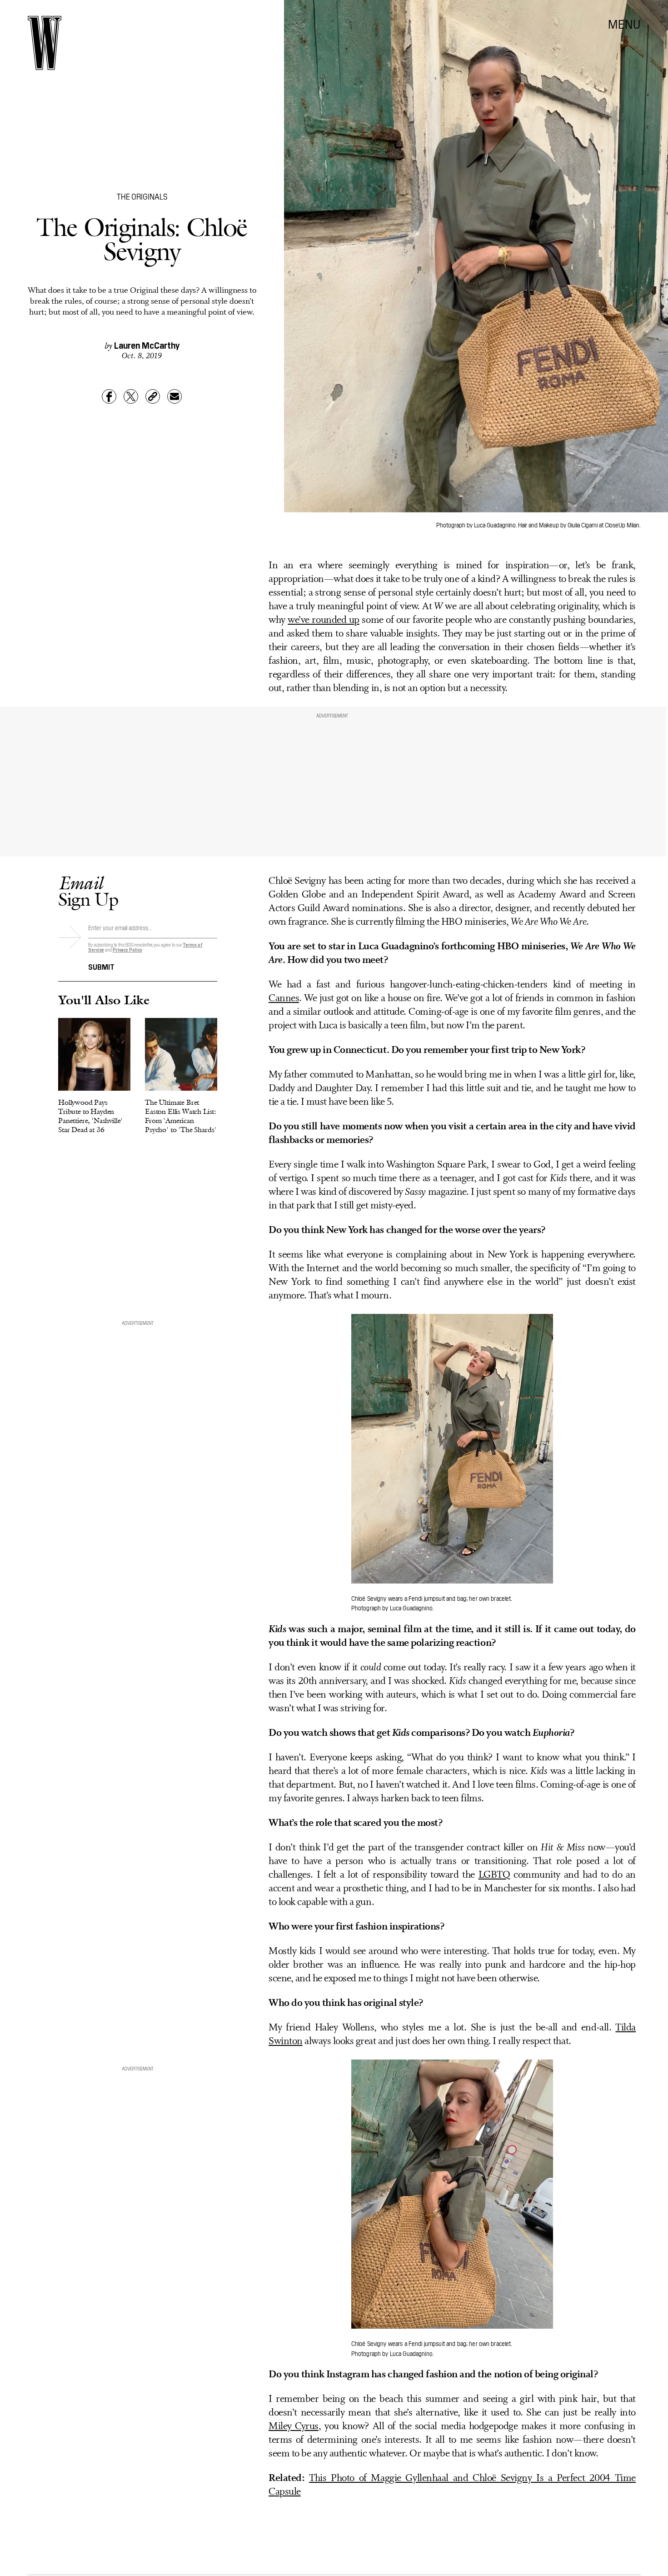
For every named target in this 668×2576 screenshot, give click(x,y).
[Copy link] (153, 396)
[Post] (131, 396)
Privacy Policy (127, 950)
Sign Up (88, 891)
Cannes (284, 999)
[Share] (109, 396)
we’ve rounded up (324, 620)
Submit (101, 966)
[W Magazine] (45, 43)
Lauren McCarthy (147, 345)
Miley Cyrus (294, 2427)
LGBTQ (494, 1875)
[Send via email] (174, 396)
